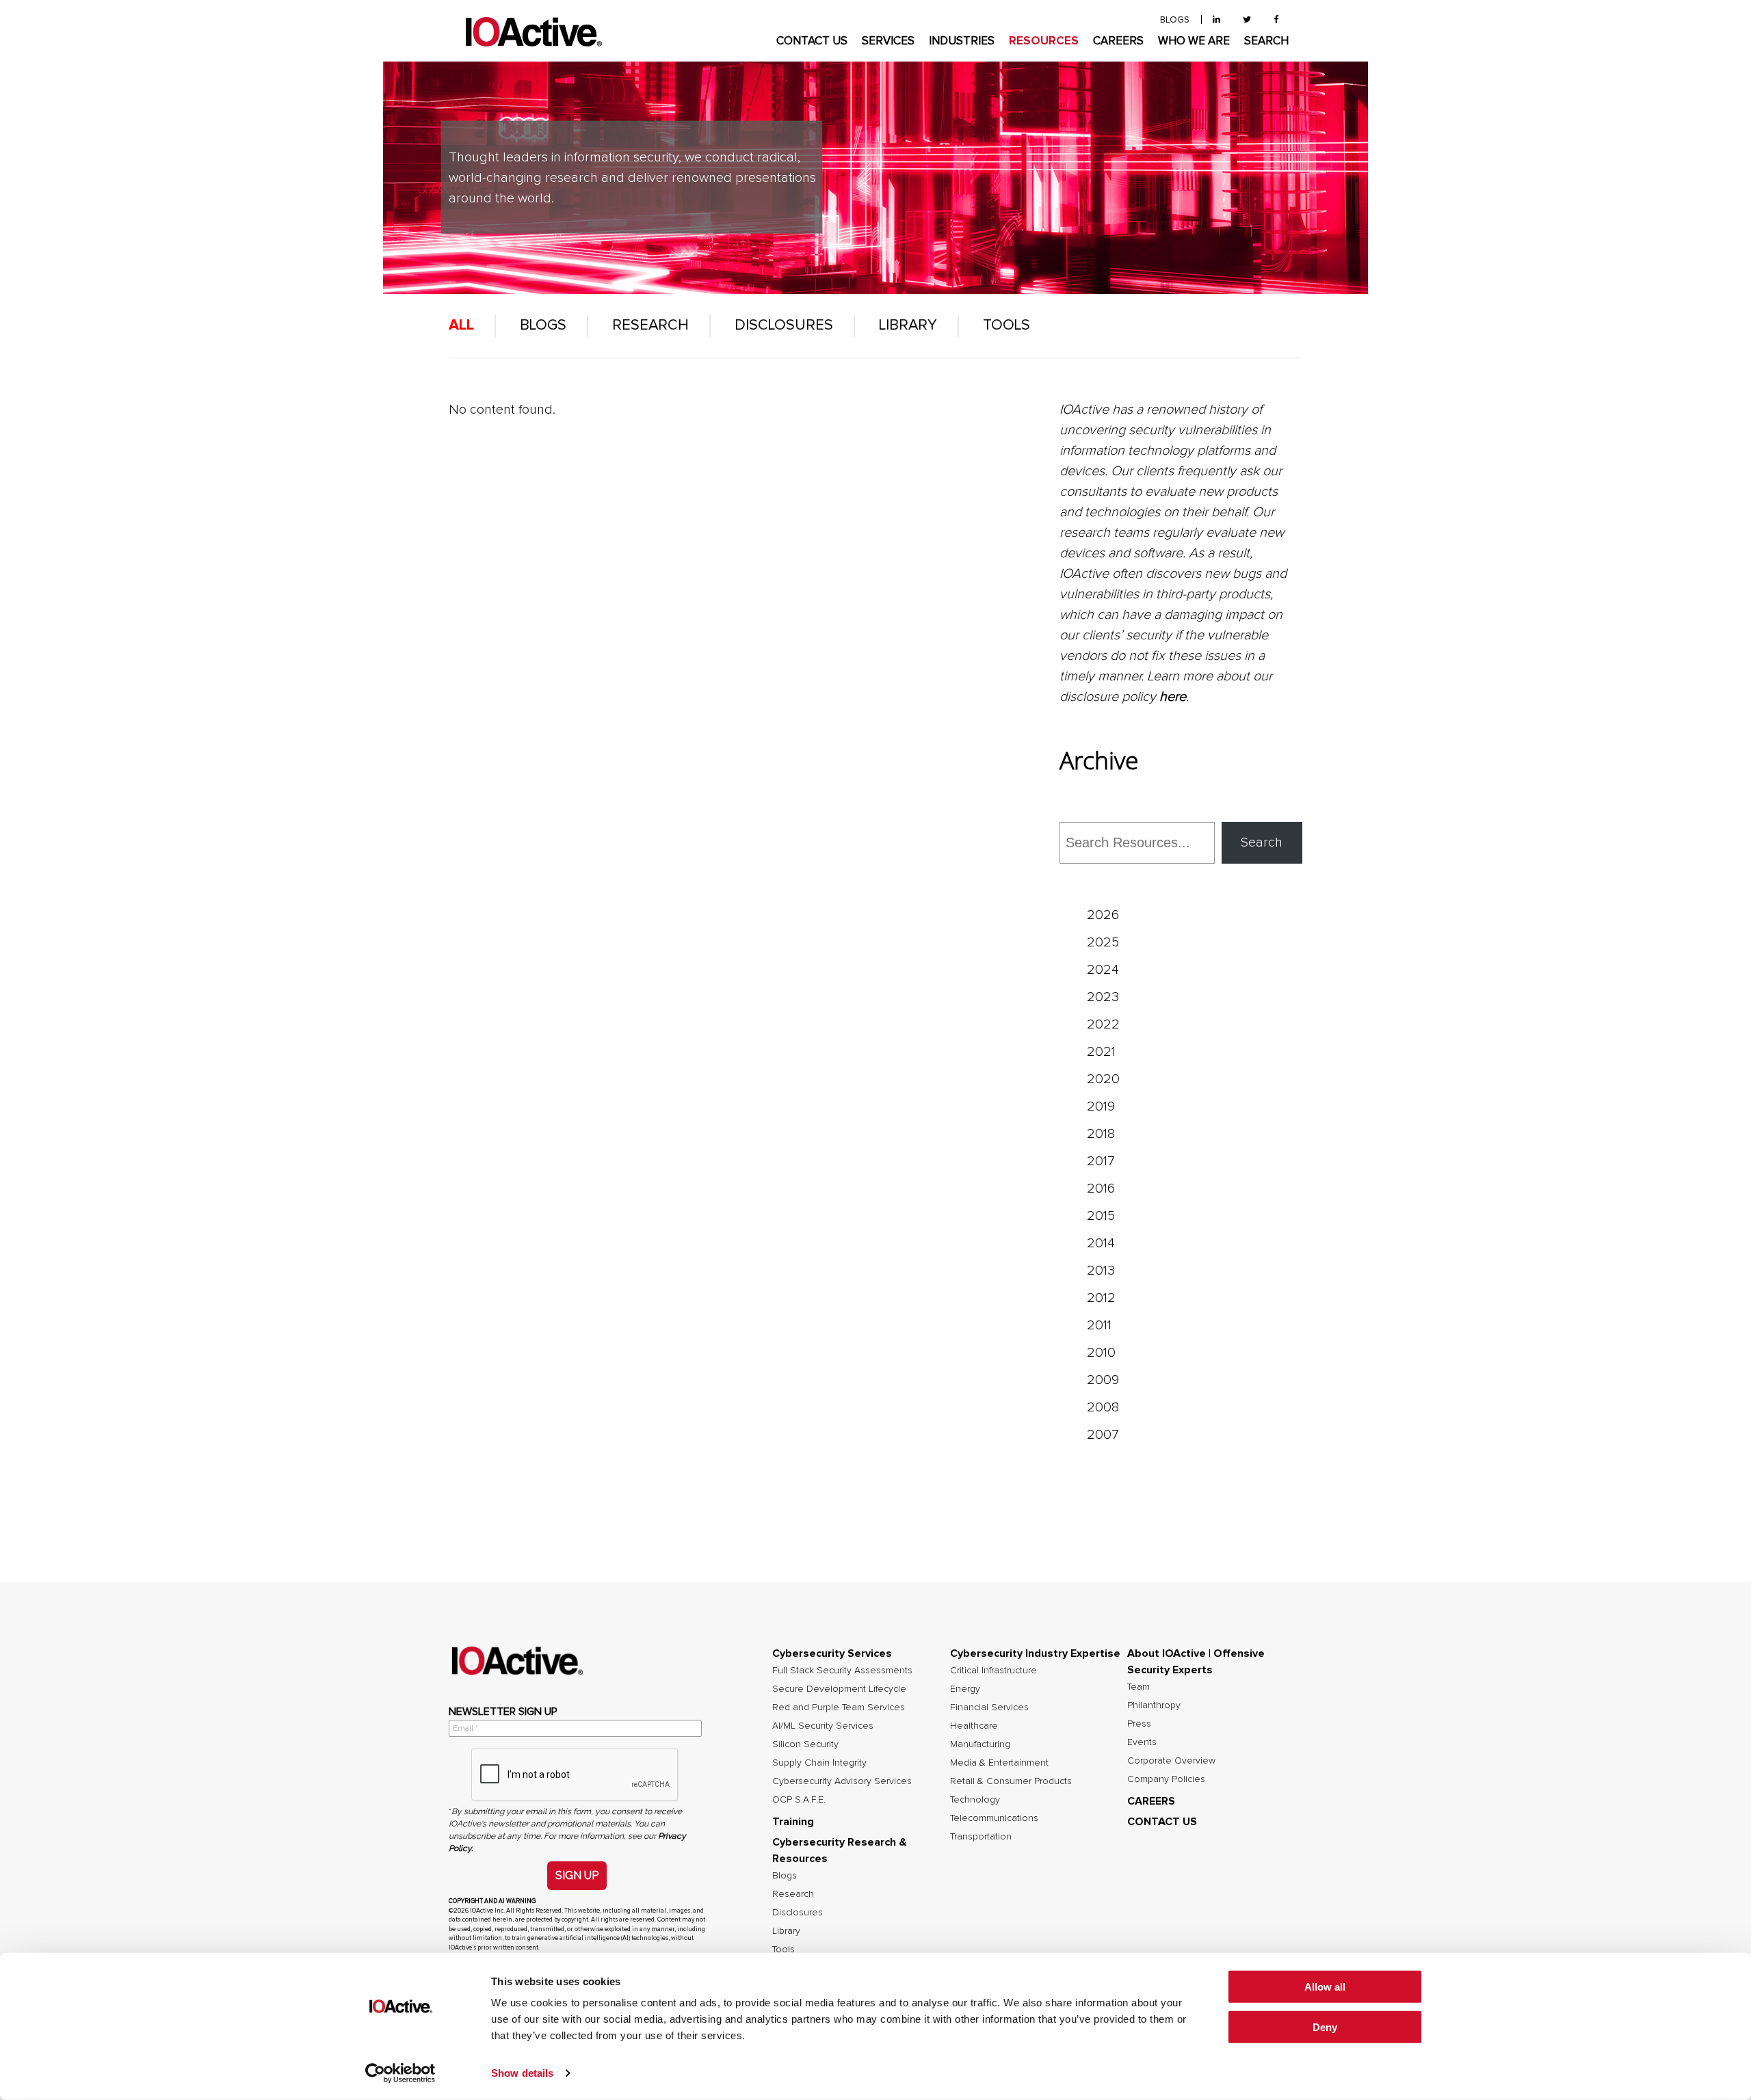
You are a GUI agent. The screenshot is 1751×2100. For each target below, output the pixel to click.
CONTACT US (812, 41)
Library (908, 325)
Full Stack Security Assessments (842, 1671)
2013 (1101, 1271)
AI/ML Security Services (823, 1726)
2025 (1103, 942)
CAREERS (1118, 41)
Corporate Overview (1171, 1761)
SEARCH (1266, 41)
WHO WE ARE (1194, 41)
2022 (1103, 1024)
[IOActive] (534, 32)
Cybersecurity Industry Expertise (1035, 1653)
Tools (1006, 325)
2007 (1103, 1435)
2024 (1103, 970)
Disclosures (784, 325)
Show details (522, 2073)
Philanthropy (1154, 1705)
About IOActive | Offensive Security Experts (1196, 1662)
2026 (1103, 915)
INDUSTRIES (962, 41)
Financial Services (989, 1707)
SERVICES (888, 41)
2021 (1101, 1052)
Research (650, 325)
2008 (1103, 1407)
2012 (1101, 1298)
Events (1142, 1742)
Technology (975, 1800)
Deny (1325, 2027)
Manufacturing (980, 1744)
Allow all (1325, 1987)
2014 (1101, 1243)
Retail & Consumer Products (1011, 1781)
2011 (1099, 1325)
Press (1139, 1724)
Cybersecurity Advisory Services (842, 1781)
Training (793, 1822)
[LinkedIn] (1216, 20)
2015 (1101, 1216)
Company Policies (1166, 1779)
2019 (1101, 1106)
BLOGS (1175, 20)
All (461, 325)
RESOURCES (1044, 41)
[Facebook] (1276, 20)
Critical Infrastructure (993, 1671)
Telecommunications (994, 1818)
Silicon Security (805, 1744)
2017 (1101, 1161)
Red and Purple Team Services (839, 1707)
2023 (1103, 997)
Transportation (981, 1837)
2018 (1101, 1134)
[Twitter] (1247, 20)
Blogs (543, 325)
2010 (1101, 1353)
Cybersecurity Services (832, 1653)
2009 (1103, 1380)
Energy (965, 1689)
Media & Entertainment (999, 1763)
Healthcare (974, 1726)
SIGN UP (577, 1875)
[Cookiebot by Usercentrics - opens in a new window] (400, 2073)
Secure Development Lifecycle (839, 1689)
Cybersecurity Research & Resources (840, 1850)
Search (1262, 842)
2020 (1103, 1079)
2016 (1101, 1188)
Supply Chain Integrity (819, 1763)
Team (1138, 1687)
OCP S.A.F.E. (799, 1800)
